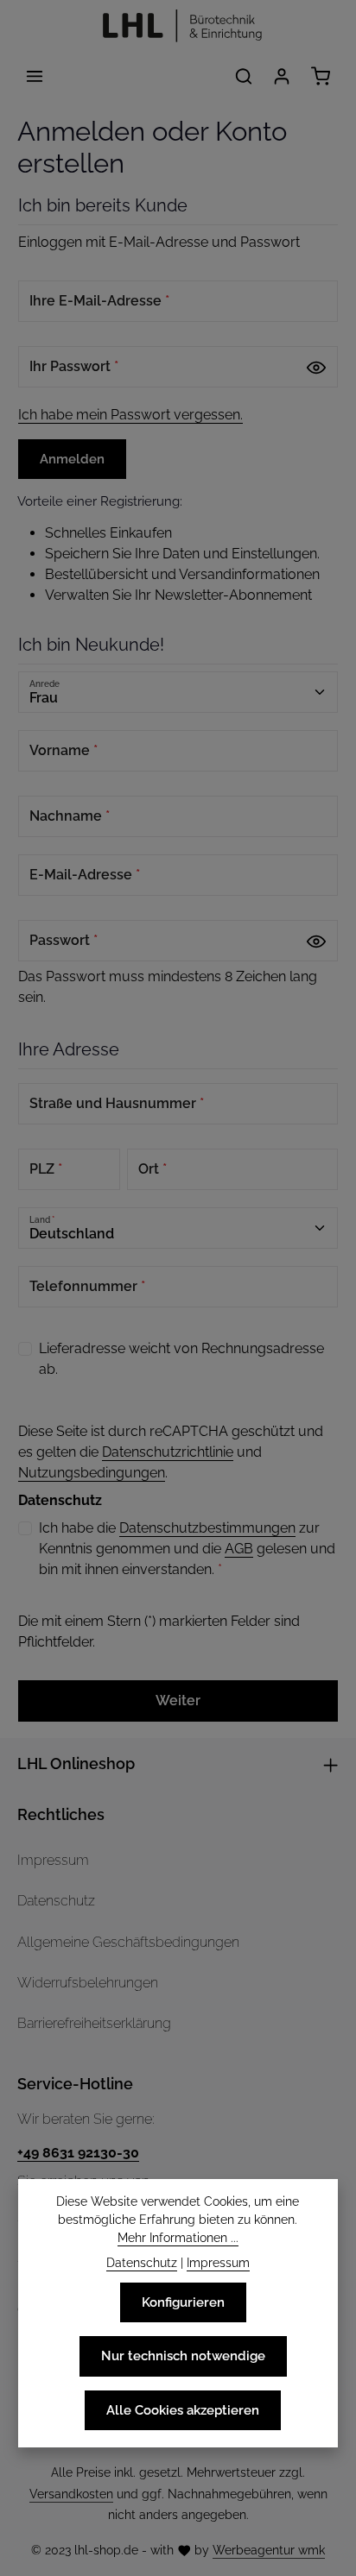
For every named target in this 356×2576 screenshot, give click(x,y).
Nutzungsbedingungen (92, 1473)
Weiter (178, 1701)
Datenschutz (56, 1901)
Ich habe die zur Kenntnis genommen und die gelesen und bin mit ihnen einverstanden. (187, 1549)
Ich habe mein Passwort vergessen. (130, 415)
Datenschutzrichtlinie (168, 1452)
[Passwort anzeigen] (316, 367)
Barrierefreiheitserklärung (94, 2023)
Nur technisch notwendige (183, 2356)
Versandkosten (71, 2494)
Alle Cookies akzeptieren (183, 2410)
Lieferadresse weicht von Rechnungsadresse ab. (181, 1359)
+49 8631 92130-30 (78, 2153)
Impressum (53, 1860)
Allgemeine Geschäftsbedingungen (128, 1942)
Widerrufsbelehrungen (88, 1983)
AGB (239, 1549)
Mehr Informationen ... (178, 2238)
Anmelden (72, 459)
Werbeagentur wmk (269, 2550)
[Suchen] (244, 76)
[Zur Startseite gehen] (178, 26)
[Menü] (35, 76)
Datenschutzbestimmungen (207, 1528)
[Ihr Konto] (282, 76)
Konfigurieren (183, 2302)
